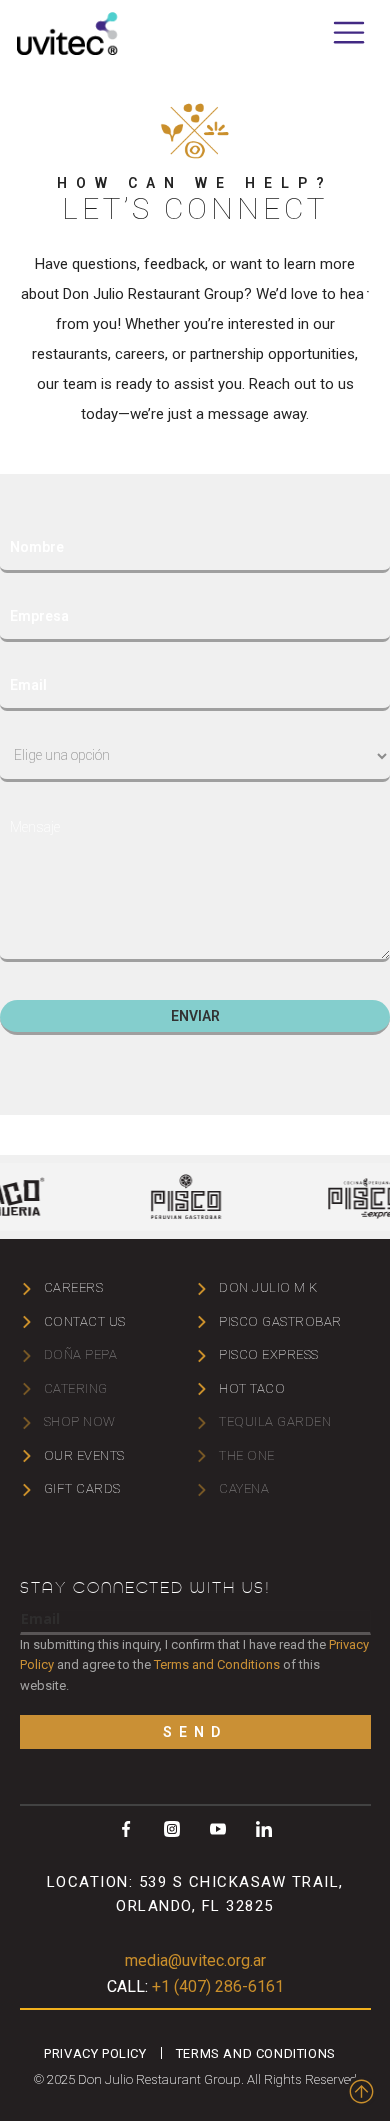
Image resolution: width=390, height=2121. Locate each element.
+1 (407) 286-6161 (195, 1986)
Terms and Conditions (217, 1664)
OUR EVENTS (84, 1455)
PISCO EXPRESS (269, 1354)
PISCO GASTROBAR (280, 1321)
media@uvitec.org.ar (195, 1960)
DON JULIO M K (268, 1287)
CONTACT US (85, 1321)
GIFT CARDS (82, 1488)
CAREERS (74, 1287)
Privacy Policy (95, 2053)
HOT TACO (252, 1388)
